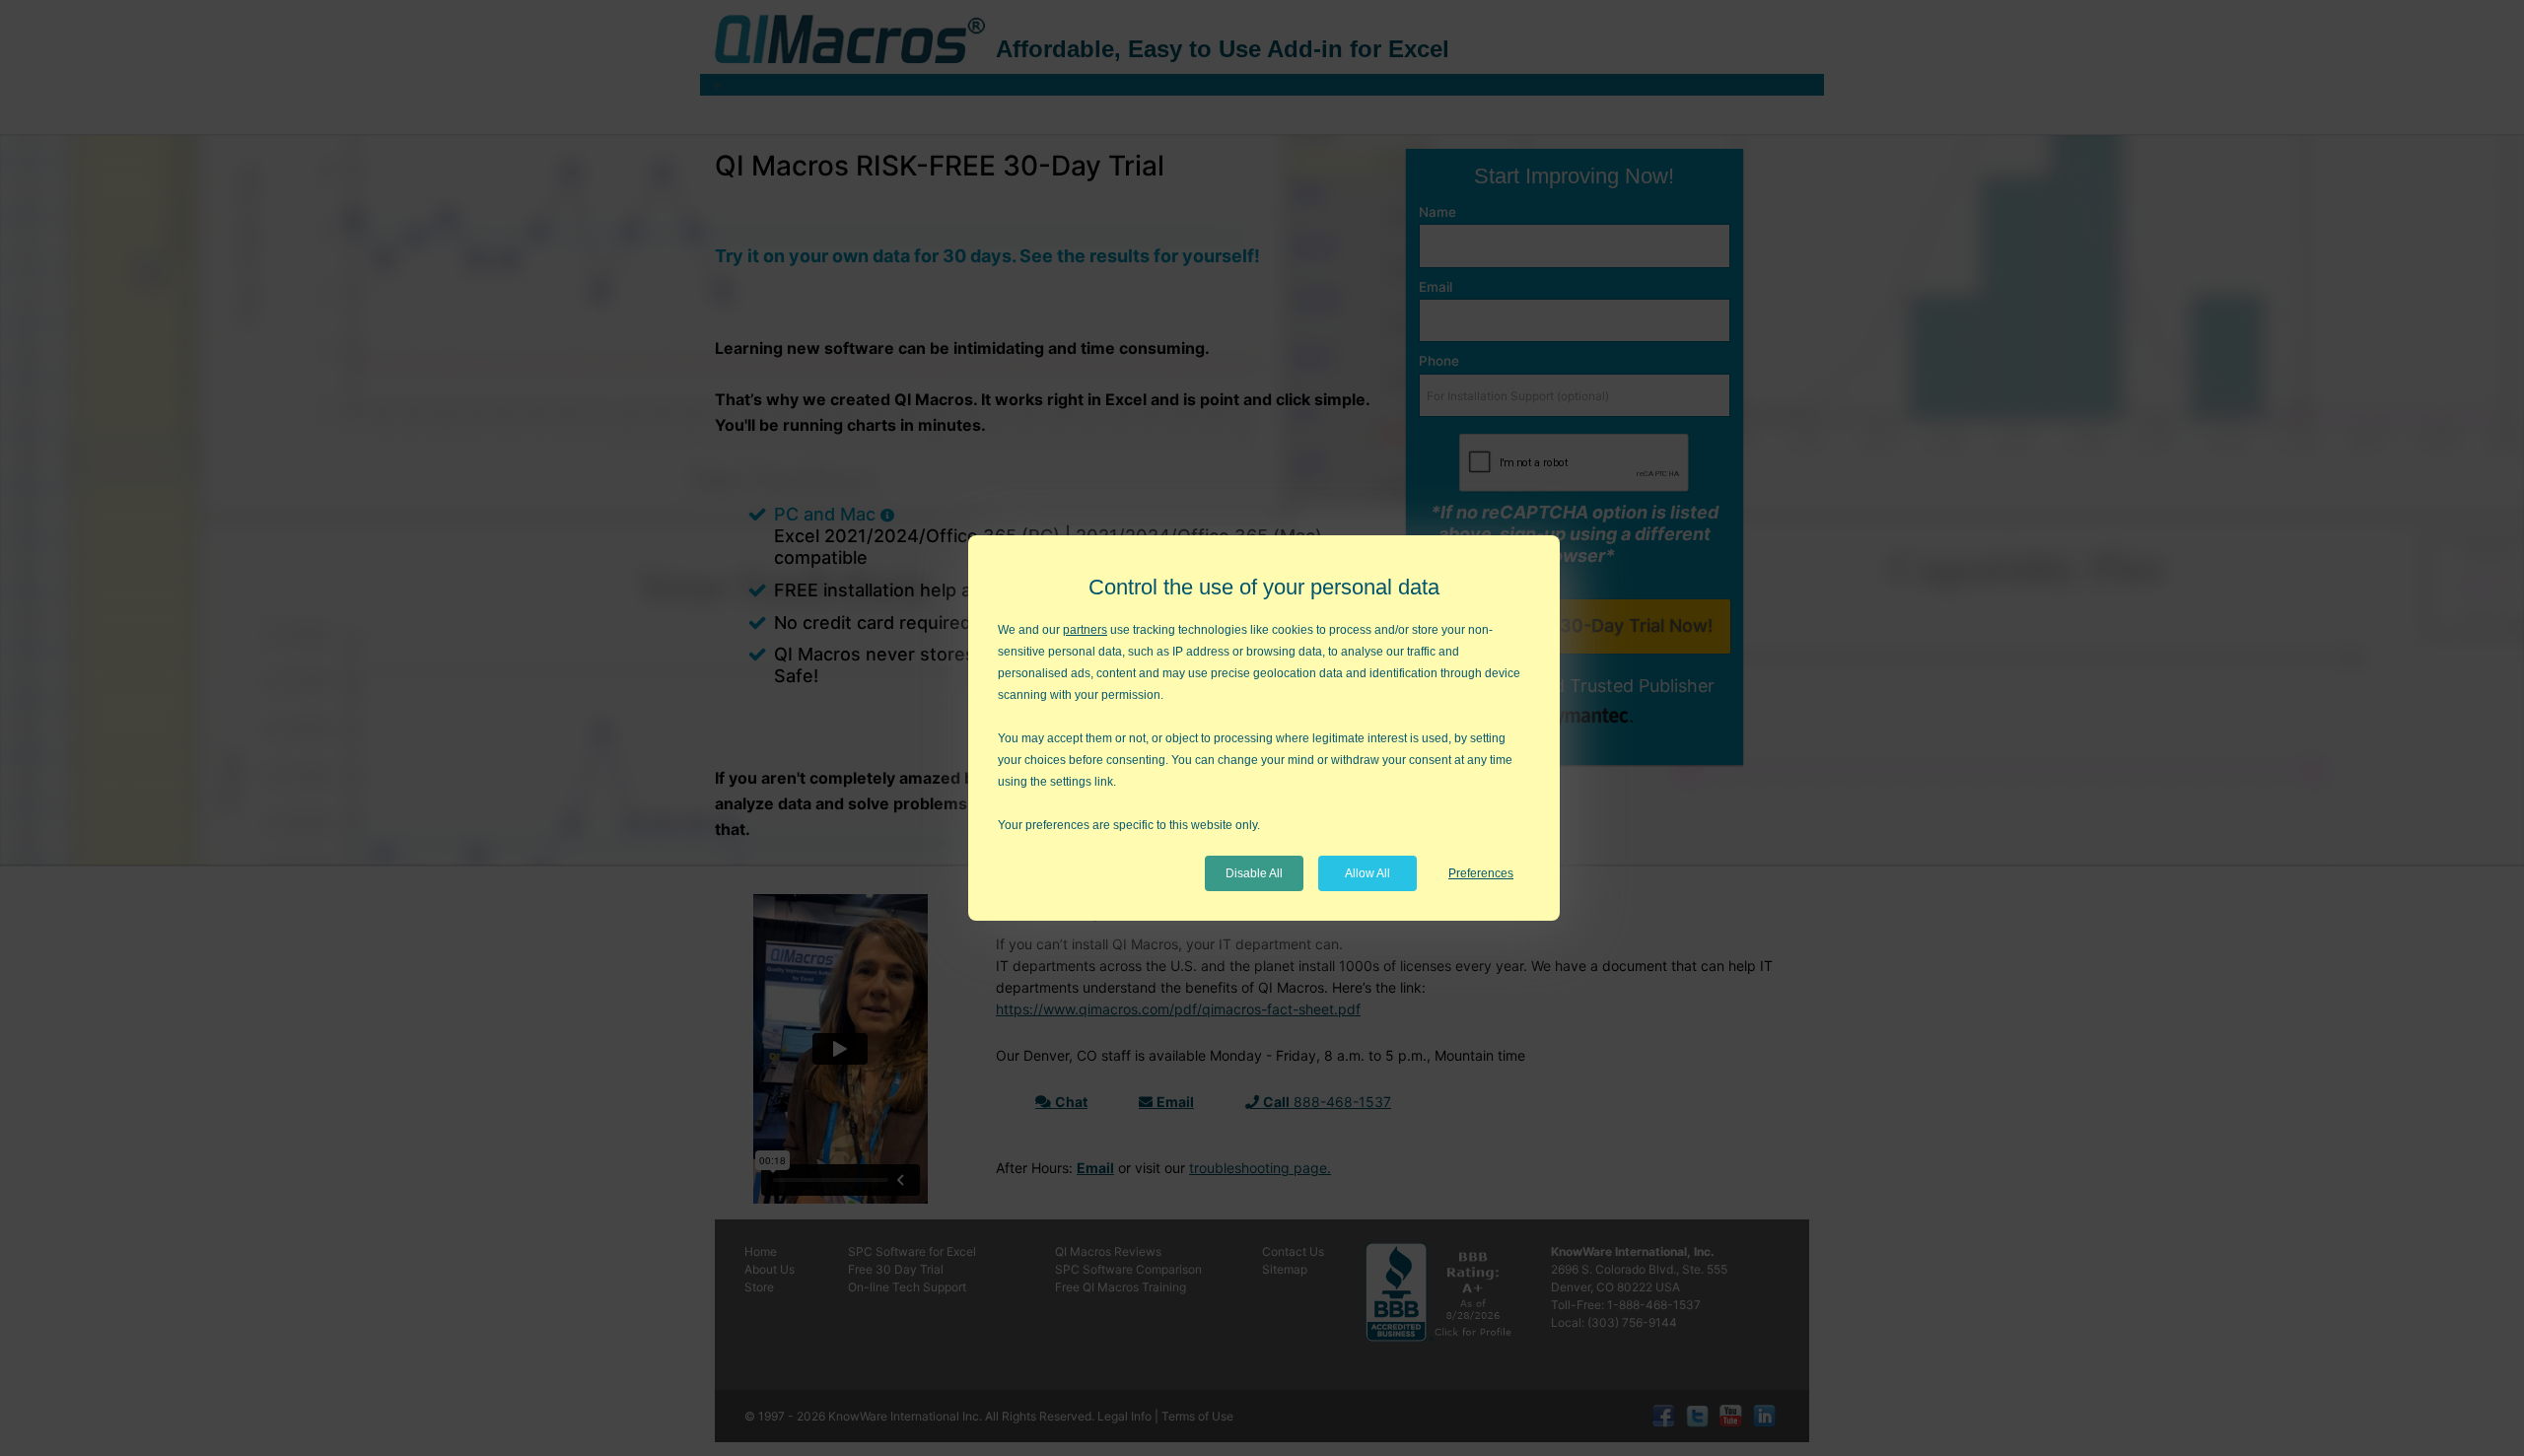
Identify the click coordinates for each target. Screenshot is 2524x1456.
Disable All (1254, 873)
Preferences (1481, 873)
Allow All (1367, 873)
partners (1085, 630)
